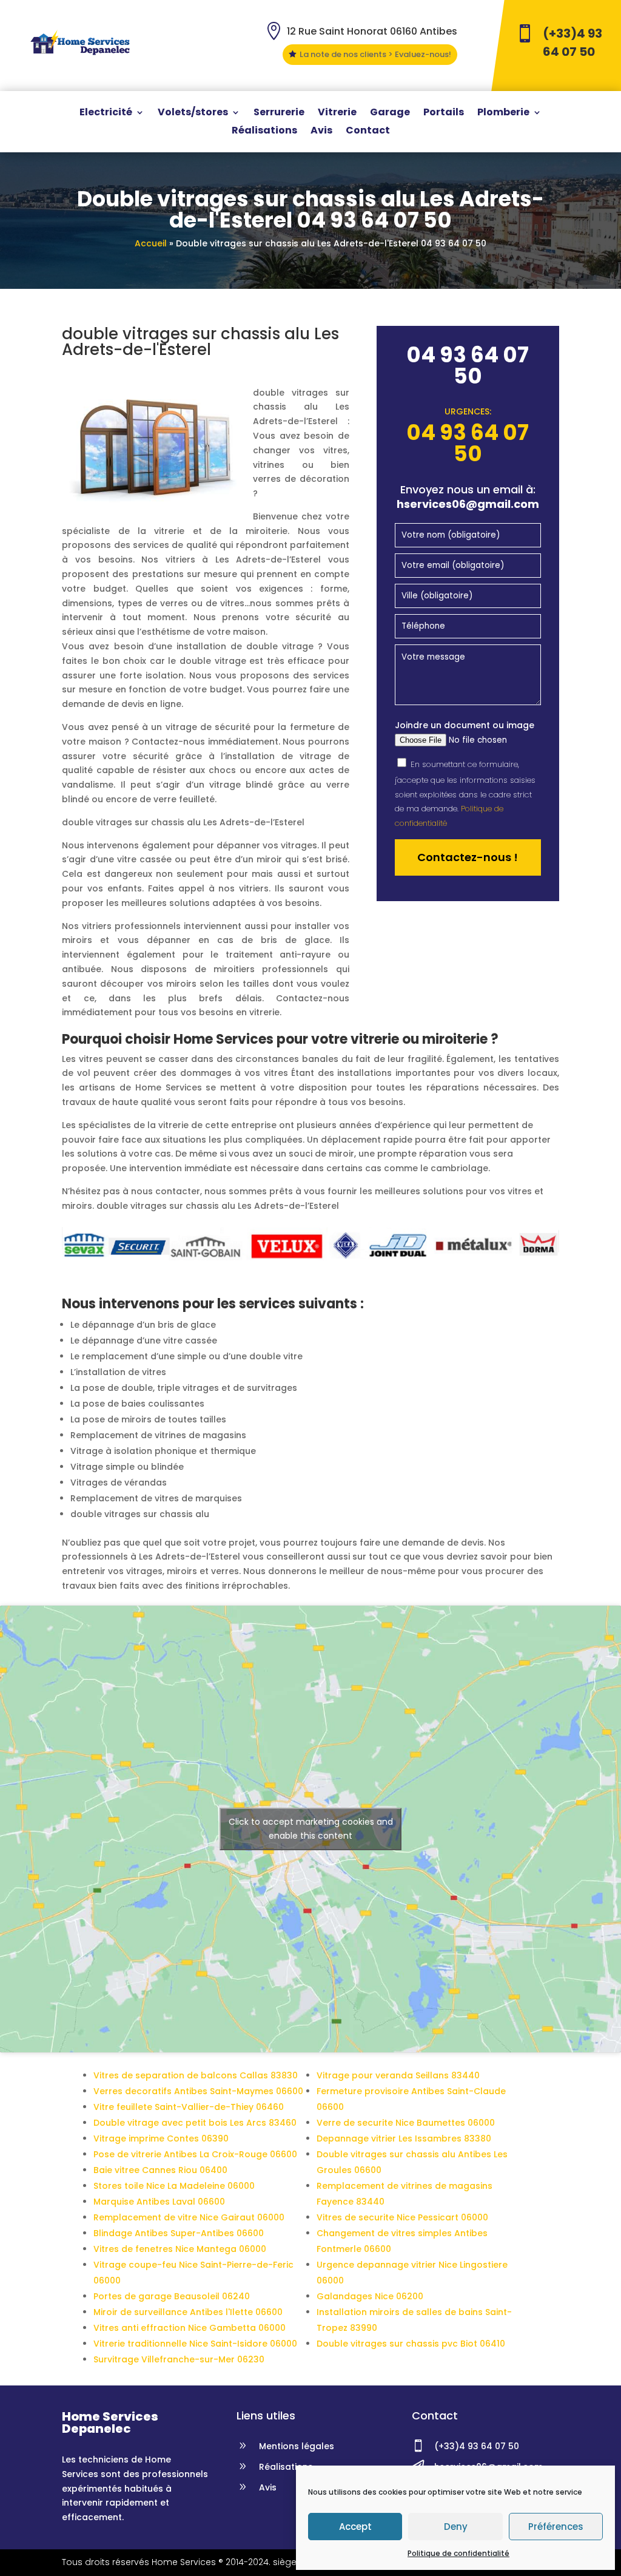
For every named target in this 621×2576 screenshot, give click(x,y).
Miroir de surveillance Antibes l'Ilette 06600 (188, 2312)
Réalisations (264, 132)
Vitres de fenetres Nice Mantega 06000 (180, 2249)
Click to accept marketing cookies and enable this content (311, 1829)
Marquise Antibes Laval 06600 (159, 2202)
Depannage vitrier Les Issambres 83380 (404, 2138)
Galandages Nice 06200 (370, 2296)
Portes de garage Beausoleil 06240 (172, 2296)
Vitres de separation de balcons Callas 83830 (196, 2075)
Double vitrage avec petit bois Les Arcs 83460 (195, 2123)
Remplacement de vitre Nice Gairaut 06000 (189, 2217)
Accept (355, 2527)
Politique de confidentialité (458, 2553)
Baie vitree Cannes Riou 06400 (160, 2170)
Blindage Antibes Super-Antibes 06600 (179, 2233)
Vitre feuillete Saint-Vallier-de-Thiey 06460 (189, 2107)
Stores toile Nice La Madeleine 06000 (174, 2186)
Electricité (106, 113)
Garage (390, 113)
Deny (456, 2527)
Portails (444, 113)
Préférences (556, 2527)
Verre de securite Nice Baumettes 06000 (406, 2123)
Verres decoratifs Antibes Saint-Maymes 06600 (198, 2091)
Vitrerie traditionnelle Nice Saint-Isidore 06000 (195, 2344)
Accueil (151, 243)
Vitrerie (337, 113)
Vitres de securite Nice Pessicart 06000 (402, 2217)
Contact (368, 132)
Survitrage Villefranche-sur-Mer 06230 (179, 2359)
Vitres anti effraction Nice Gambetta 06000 (190, 2328)
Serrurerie (279, 113)
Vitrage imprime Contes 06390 (161, 2138)
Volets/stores (193, 113)
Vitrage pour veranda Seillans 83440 (398, 2075)
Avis (321, 132)
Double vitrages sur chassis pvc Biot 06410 (411, 2344)
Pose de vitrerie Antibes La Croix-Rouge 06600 (195, 2154)
